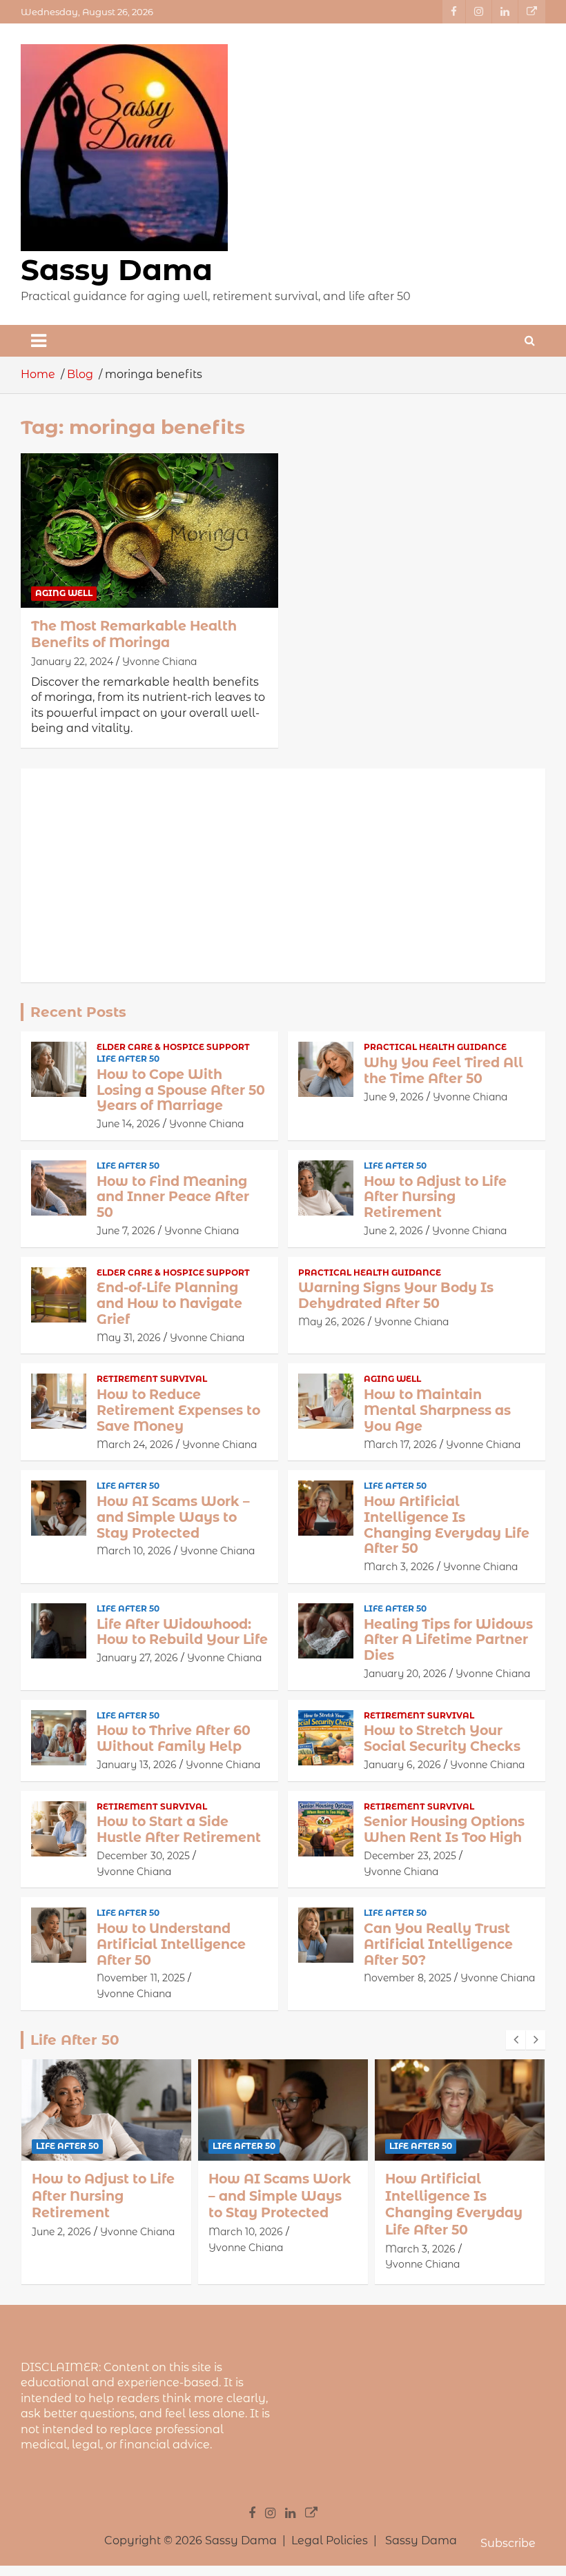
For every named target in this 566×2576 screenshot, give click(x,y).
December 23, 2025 (410, 1856)
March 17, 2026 (400, 1445)
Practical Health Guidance (435, 1047)
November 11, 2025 (141, 1978)
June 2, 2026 (393, 1231)
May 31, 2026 (129, 1338)
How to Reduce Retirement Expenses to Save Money (178, 1410)
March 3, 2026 (399, 1567)
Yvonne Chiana (159, 662)
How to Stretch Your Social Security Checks (442, 1738)
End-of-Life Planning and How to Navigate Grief (169, 1304)
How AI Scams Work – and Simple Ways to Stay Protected (173, 1517)
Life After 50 (128, 1059)
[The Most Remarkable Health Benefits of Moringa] (149, 530)
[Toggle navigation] (39, 341)
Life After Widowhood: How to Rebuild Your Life (182, 1632)
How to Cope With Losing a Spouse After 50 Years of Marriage (181, 1090)
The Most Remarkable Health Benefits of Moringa (134, 635)
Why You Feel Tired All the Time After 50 (443, 1071)
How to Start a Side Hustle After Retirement (179, 1830)
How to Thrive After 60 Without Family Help (174, 1738)
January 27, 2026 (137, 1658)
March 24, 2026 (135, 1445)
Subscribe (508, 2543)
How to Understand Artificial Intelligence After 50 (171, 1944)
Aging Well (64, 593)
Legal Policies (330, 2540)
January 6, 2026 (402, 1765)
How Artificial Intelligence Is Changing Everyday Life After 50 (447, 1525)
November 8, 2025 (408, 1978)
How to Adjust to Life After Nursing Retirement (435, 1197)
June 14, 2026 (128, 1124)
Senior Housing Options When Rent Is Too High (444, 1830)
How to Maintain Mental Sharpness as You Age (437, 1410)
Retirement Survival (152, 1379)
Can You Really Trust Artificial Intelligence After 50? (438, 1944)
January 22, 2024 (72, 662)
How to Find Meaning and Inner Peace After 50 (173, 1197)
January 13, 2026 (137, 1765)
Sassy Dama (117, 270)
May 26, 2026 (332, 1322)
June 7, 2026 (126, 1231)
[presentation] (516, 2040)
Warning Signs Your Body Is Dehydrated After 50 (396, 1296)
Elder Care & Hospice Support (173, 1047)
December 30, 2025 (143, 1856)
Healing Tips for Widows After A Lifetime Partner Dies (448, 1640)
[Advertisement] (283, 875)
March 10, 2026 (134, 1551)
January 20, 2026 (405, 1674)
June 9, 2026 (394, 1097)
